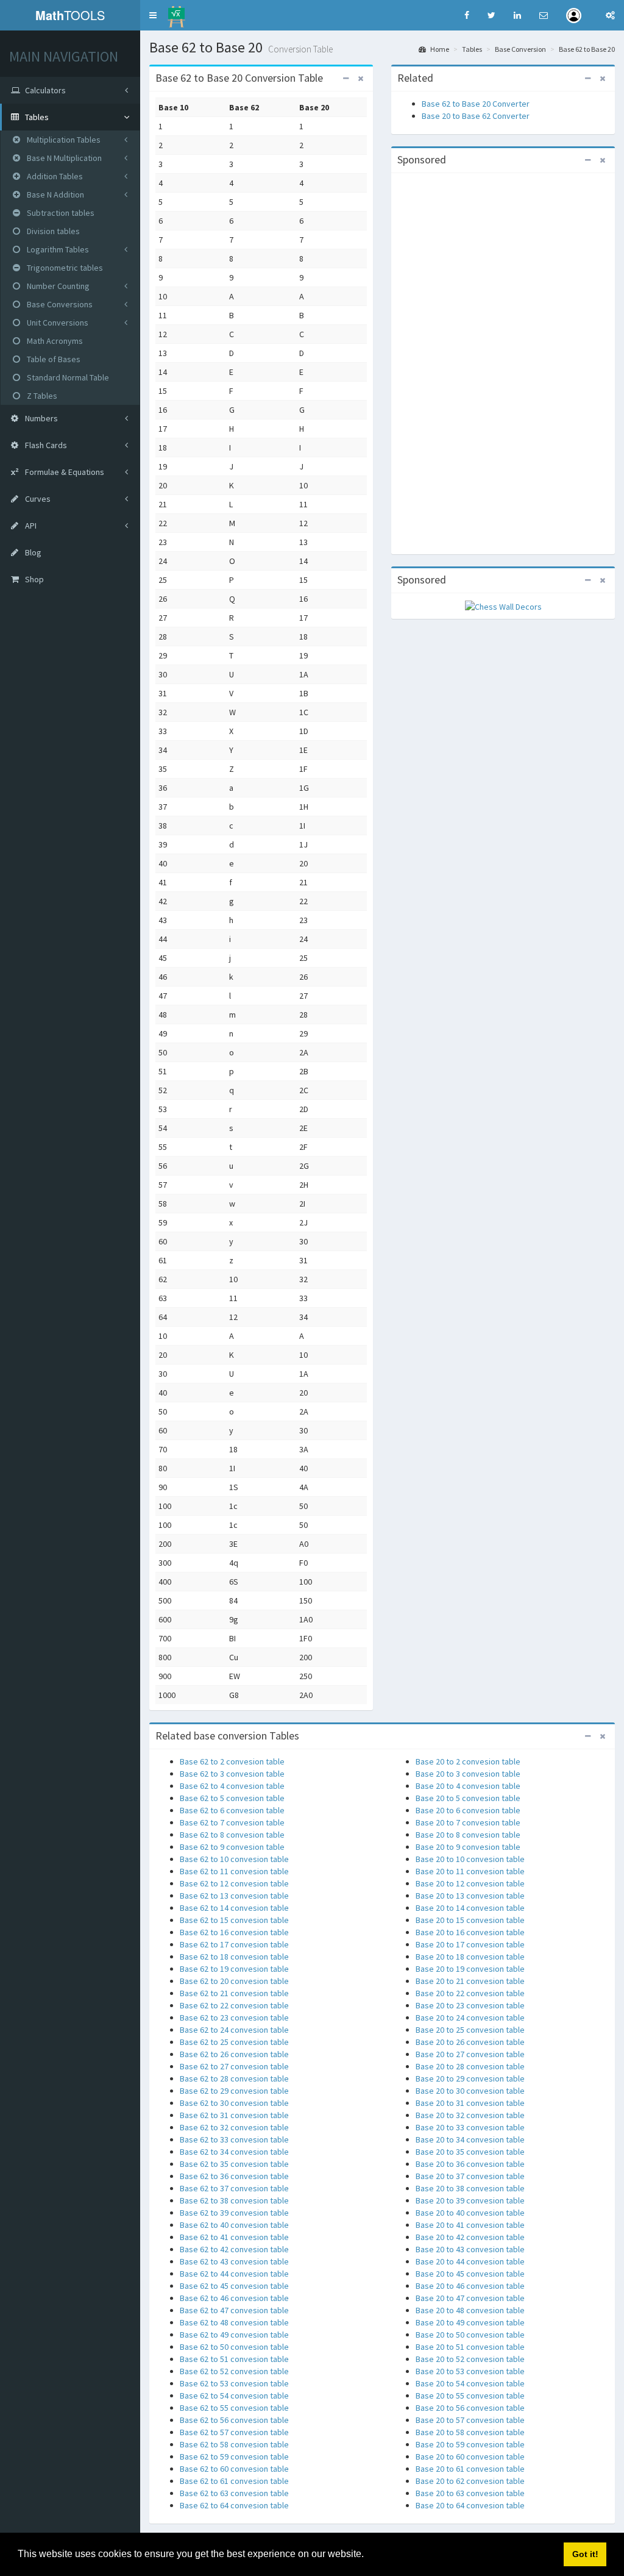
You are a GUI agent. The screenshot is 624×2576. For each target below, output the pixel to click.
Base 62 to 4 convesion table (232, 1786)
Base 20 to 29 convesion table (470, 2078)
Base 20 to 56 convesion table (470, 2408)
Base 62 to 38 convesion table (234, 2200)
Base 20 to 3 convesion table (468, 1774)
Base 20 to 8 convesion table (468, 1835)
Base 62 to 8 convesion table (232, 1835)
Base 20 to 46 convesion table (470, 2286)
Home (439, 49)
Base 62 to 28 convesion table (234, 2078)
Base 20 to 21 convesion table (470, 1981)
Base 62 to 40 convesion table (234, 2225)
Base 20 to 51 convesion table (470, 2347)
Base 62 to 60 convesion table (234, 2469)
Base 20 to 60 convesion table (470, 2456)
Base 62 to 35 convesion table (234, 2164)
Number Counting (57, 286)
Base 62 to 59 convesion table (234, 2456)
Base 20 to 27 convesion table (470, 2054)
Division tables (52, 231)
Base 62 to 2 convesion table (232, 1761)
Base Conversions (59, 304)
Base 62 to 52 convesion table (234, 2371)
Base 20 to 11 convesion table (470, 1871)
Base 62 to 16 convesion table (234, 1932)
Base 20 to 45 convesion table (470, 2274)
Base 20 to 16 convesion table (470, 1932)
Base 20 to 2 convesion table (468, 1761)
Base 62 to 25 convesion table (234, 2042)
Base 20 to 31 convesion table (470, 2103)
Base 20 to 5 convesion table (468, 1798)
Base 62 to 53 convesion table (234, 2383)
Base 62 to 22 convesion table (234, 2005)
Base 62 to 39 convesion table (234, 2213)
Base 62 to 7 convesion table (232, 1822)
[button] (153, 15)
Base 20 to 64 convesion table (470, 2505)
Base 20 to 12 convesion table (470, 1883)
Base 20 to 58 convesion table (470, 2432)
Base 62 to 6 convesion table (232, 1810)
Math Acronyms (54, 341)
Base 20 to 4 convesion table (468, 1786)
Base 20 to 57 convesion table (470, 2420)
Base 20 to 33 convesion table (470, 2127)
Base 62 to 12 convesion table (234, 1883)
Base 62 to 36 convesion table (234, 2176)
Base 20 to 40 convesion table (470, 2213)
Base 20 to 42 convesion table (470, 2237)
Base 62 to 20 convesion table (234, 1981)
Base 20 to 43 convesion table (470, 2249)
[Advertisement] (503, 362)
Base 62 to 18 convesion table (234, 1957)
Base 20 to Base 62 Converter (476, 116)
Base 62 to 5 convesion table (232, 1798)
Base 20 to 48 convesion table (470, 2310)
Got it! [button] (585, 2554)
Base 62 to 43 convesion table (234, 2261)
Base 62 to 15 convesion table (234, 1920)
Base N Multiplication (63, 158)
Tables (472, 49)
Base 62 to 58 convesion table (234, 2444)
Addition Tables (54, 176)
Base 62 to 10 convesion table (234, 1859)
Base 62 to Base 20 (587, 49)
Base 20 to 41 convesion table (470, 2225)
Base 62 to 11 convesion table (234, 1871)
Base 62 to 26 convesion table (234, 2054)
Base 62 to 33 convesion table (234, 2139)
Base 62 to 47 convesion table (234, 2310)
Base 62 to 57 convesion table (234, 2432)
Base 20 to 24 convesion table (470, 2018)
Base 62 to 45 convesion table (234, 2286)
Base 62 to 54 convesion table (234, 2396)
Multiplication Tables (63, 140)
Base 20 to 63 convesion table (470, 2493)
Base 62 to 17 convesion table (234, 1944)
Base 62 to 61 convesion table (234, 2481)
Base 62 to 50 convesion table (234, 2347)
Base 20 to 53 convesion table (470, 2371)
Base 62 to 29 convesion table (234, 2091)
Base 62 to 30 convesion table (234, 2103)
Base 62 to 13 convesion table (234, 1896)
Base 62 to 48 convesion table (234, 2322)
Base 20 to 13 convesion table (470, 1896)
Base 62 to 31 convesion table (234, 2115)
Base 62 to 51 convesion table (234, 2359)
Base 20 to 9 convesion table (468, 1847)
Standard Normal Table (67, 377)
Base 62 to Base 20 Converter (476, 104)
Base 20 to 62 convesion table (470, 2481)
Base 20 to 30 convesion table (470, 2091)
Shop (34, 579)
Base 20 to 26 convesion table (470, 2042)
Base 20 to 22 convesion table (470, 1993)
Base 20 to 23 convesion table (470, 2005)
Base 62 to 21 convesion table (234, 1993)
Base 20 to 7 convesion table (468, 1822)
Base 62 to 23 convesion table (234, 2018)
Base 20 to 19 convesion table (470, 1969)
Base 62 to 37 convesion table (234, 2188)
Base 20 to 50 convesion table (470, 2335)
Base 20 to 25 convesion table (470, 2030)
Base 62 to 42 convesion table (234, 2249)
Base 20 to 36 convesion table (470, 2164)
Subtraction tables (60, 213)
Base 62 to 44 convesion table (234, 2274)
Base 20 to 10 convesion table (470, 1859)
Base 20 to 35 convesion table (470, 2152)
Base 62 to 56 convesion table (234, 2420)
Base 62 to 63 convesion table (234, 2493)
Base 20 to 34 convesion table (470, 2139)
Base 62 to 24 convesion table (234, 2030)
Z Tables (41, 396)
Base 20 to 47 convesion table (470, 2298)
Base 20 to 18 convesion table (470, 1957)
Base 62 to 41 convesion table (234, 2237)
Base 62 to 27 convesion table (234, 2066)
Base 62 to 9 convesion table (232, 1847)
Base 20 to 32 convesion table (470, 2115)
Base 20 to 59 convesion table (470, 2444)
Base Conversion (520, 49)
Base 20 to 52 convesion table (470, 2359)
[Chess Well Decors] (503, 605)
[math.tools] (176, 13)
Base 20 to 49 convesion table (470, 2322)
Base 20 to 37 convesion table (470, 2176)
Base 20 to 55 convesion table (470, 2396)
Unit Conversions (57, 323)
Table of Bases (53, 359)
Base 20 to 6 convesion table (468, 1810)
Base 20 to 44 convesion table (470, 2261)
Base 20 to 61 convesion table (470, 2469)
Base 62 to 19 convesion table (234, 1969)
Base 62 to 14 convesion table (234, 1908)
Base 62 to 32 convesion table (234, 2127)
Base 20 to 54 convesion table (470, 2383)
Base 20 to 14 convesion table (470, 1908)
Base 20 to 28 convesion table (470, 2066)
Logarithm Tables (57, 249)
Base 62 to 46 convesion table (234, 2298)
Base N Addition (55, 194)
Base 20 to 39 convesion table (470, 2200)
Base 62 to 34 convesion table (234, 2152)
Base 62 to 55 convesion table (234, 2408)
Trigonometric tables (64, 268)
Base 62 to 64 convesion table (234, 2505)
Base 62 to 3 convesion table (232, 1774)
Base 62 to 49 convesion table (234, 2335)
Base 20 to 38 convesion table (470, 2188)
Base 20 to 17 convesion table (470, 1944)
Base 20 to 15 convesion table (470, 1920)
